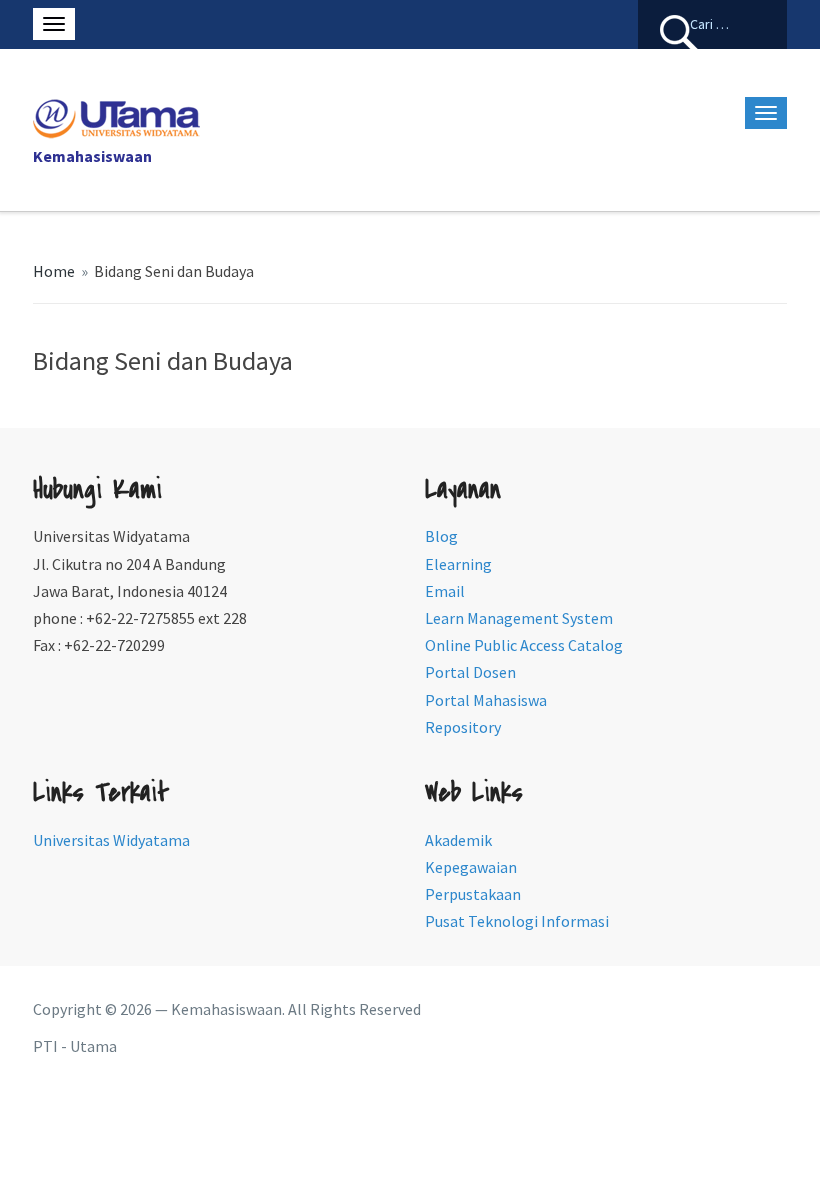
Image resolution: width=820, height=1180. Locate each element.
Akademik (458, 840)
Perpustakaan (473, 894)
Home (54, 271)
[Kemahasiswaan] (116, 116)
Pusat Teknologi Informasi (517, 921)
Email (445, 591)
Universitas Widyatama (111, 840)
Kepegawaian (471, 867)
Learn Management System (519, 618)
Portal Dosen (470, 672)
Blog (441, 536)
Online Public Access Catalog (524, 645)
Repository (463, 727)
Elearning (458, 564)
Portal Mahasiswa (486, 700)
